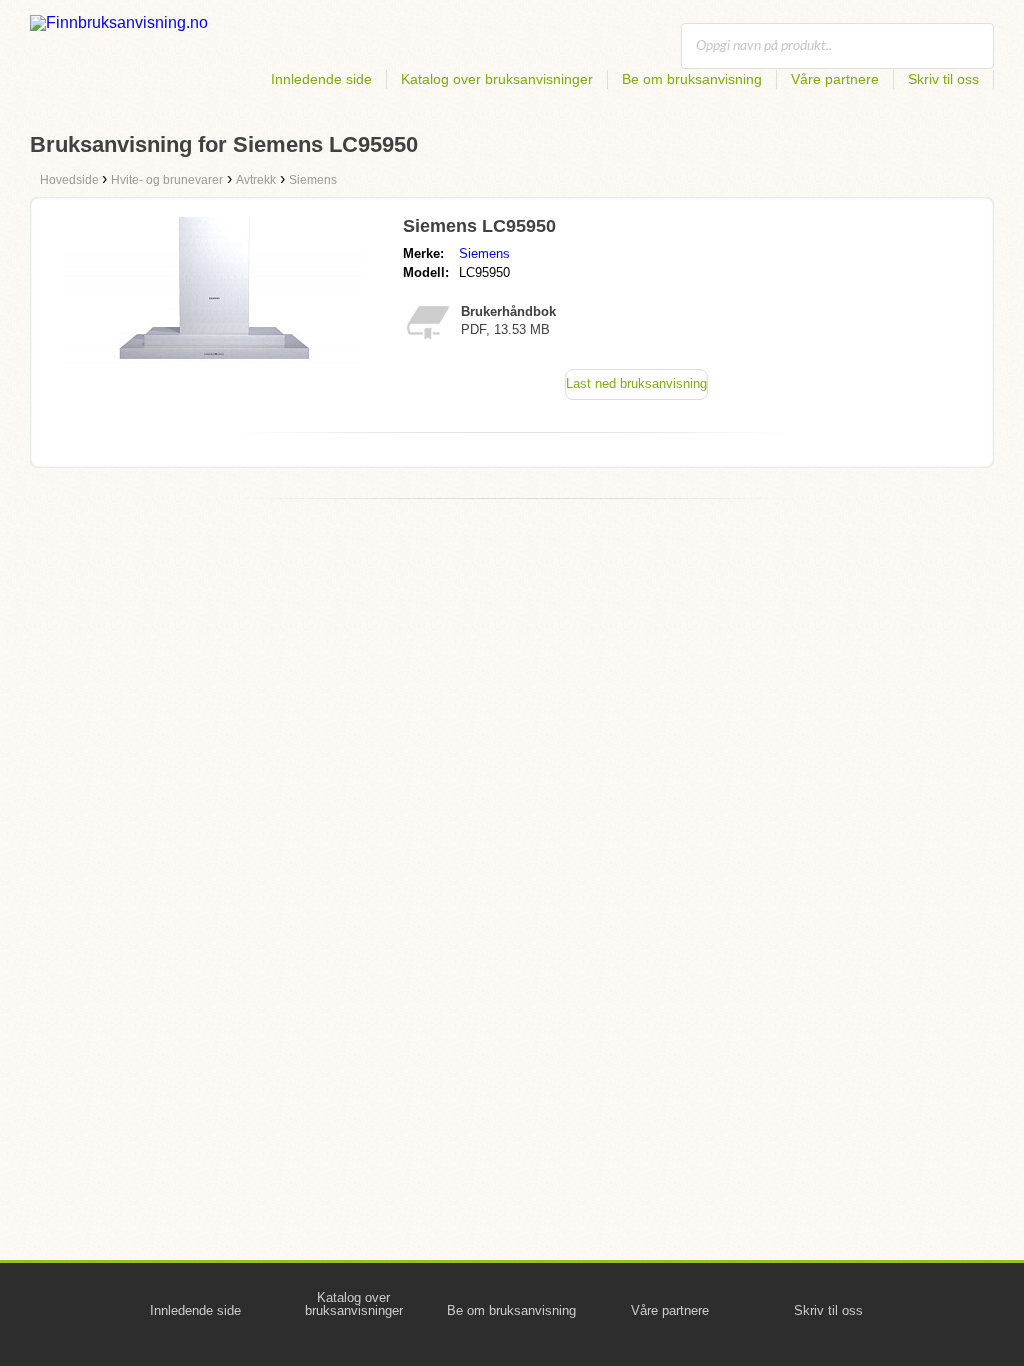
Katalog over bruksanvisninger (497, 79)
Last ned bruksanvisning (636, 383)
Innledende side (321, 79)
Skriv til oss (943, 79)
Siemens (484, 253)
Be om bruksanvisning (692, 79)
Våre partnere (835, 79)
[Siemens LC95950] (213, 380)
